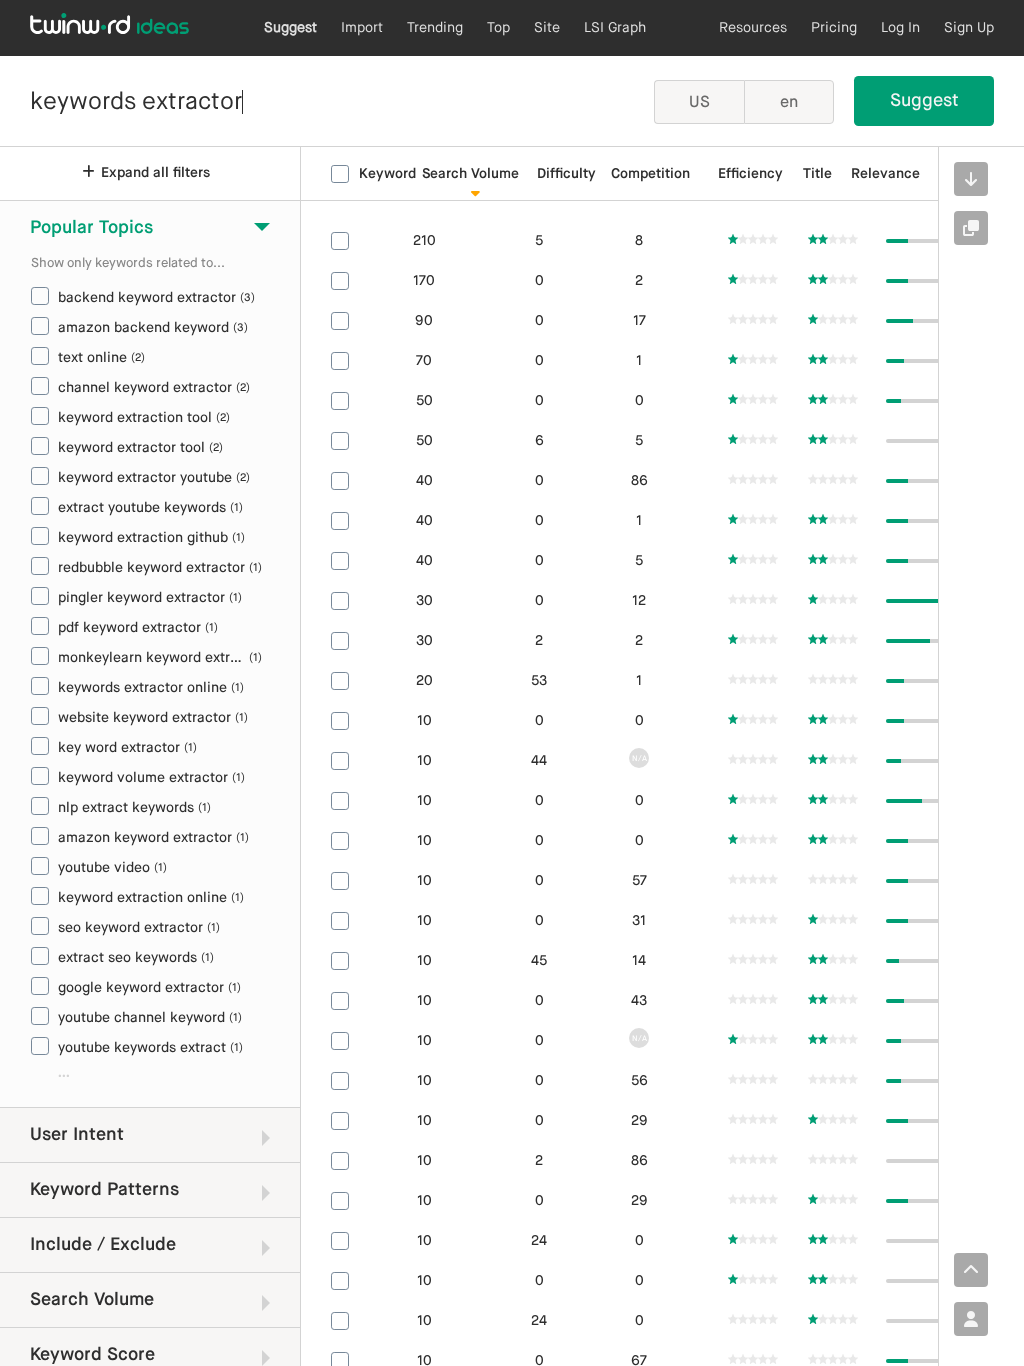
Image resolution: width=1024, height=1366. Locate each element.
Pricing (834, 28)
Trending (435, 28)
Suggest (290, 28)
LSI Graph (615, 28)
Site (547, 28)
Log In (900, 28)
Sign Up (969, 28)
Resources (753, 28)
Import (362, 28)
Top (498, 28)
